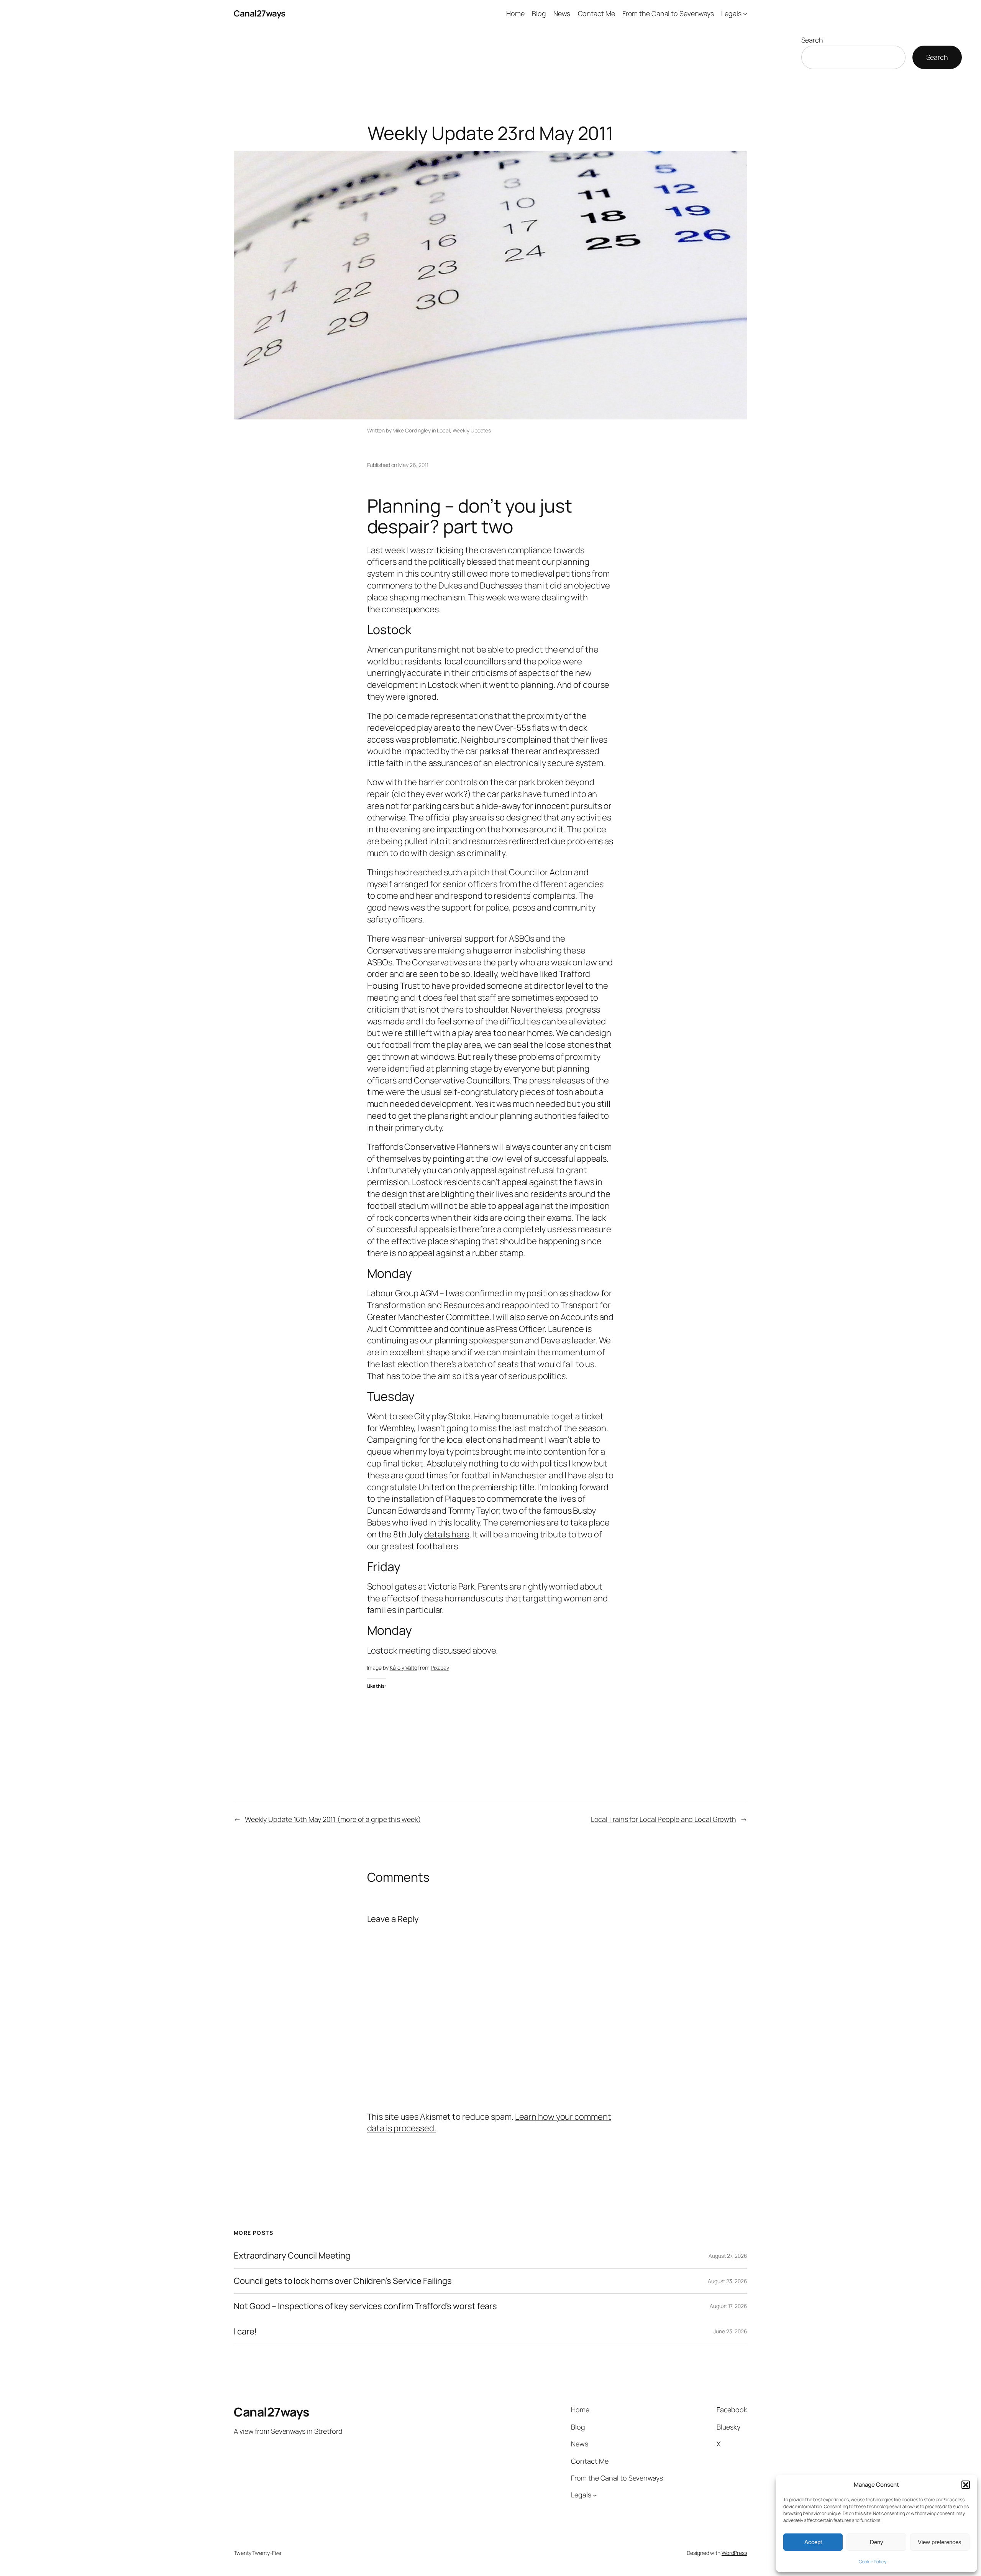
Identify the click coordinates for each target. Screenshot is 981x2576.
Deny (877, 2542)
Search (812, 40)
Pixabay (440, 1668)
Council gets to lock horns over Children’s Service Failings (343, 2281)
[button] (966, 2485)
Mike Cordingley (412, 430)
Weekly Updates (472, 430)
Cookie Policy (873, 2562)
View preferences (940, 2542)
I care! (245, 2332)
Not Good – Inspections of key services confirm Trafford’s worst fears (365, 2306)
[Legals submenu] (745, 14)
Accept (813, 2542)
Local (443, 430)
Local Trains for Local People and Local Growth (664, 1819)
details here (447, 1534)
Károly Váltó (404, 1668)
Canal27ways (260, 13)
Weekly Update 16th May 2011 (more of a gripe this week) (333, 1819)
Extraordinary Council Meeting (292, 2256)
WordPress (734, 2553)
